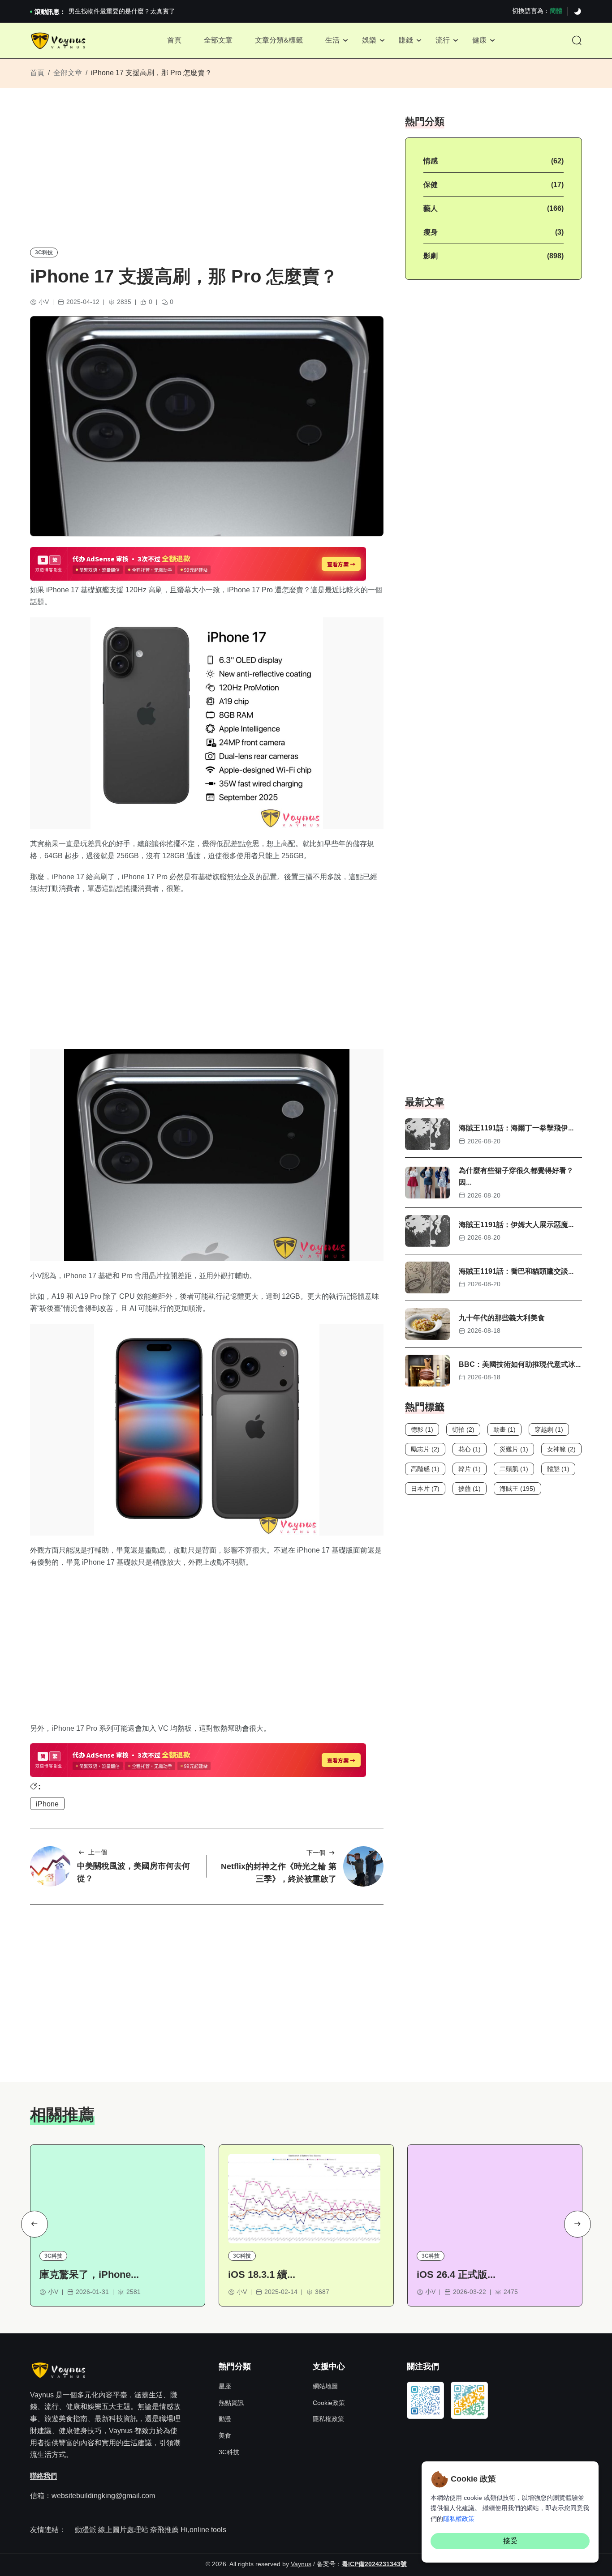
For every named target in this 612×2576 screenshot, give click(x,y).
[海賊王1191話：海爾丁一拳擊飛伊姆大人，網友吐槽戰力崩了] (427, 1134)
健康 (479, 40)
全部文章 (218, 40)
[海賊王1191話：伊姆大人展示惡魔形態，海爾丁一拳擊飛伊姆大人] (427, 1231)
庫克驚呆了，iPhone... (89, 2274)
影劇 (431, 256)
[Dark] (578, 12)
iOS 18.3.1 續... (262, 2274)
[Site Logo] (59, 41)
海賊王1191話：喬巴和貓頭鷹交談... (516, 1271)
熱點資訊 (231, 2403)
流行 (443, 40)
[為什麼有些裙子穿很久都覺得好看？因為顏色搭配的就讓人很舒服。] (427, 1183)
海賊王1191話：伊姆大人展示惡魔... (516, 1225)
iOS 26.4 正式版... (456, 2274)
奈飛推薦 (164, 2530)
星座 (225, 2386)
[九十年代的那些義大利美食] (427, 1324)
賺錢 (406, 40)
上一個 (98, 1852)
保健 (431, 185)
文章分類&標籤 (279, 40)
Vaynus (301, 2564)
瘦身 (431, 232)
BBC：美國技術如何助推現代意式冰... (520, 1364)
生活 (332, 40)
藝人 (431, 208)
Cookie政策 (329, 2403)
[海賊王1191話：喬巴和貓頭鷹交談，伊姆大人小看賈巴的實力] (427, 1277)
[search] (577, 41)
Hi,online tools (203, 2530)
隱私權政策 (328, 2419)
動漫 (225, 2419)
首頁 (174, 40)
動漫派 (86, 2530)
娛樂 (369, 40)
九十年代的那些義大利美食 (502, 1318)
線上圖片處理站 (123, 2530)
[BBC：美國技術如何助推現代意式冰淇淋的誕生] (427, 1371)
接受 (510, 2541)
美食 (225, 2435)
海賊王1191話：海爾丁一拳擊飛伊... (516, 1128)
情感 (431, 161)
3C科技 (44, 252)
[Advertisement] (207, 177)
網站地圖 (325, 2386)
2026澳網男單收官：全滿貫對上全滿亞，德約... (135, 11)
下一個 (316, 1853)
